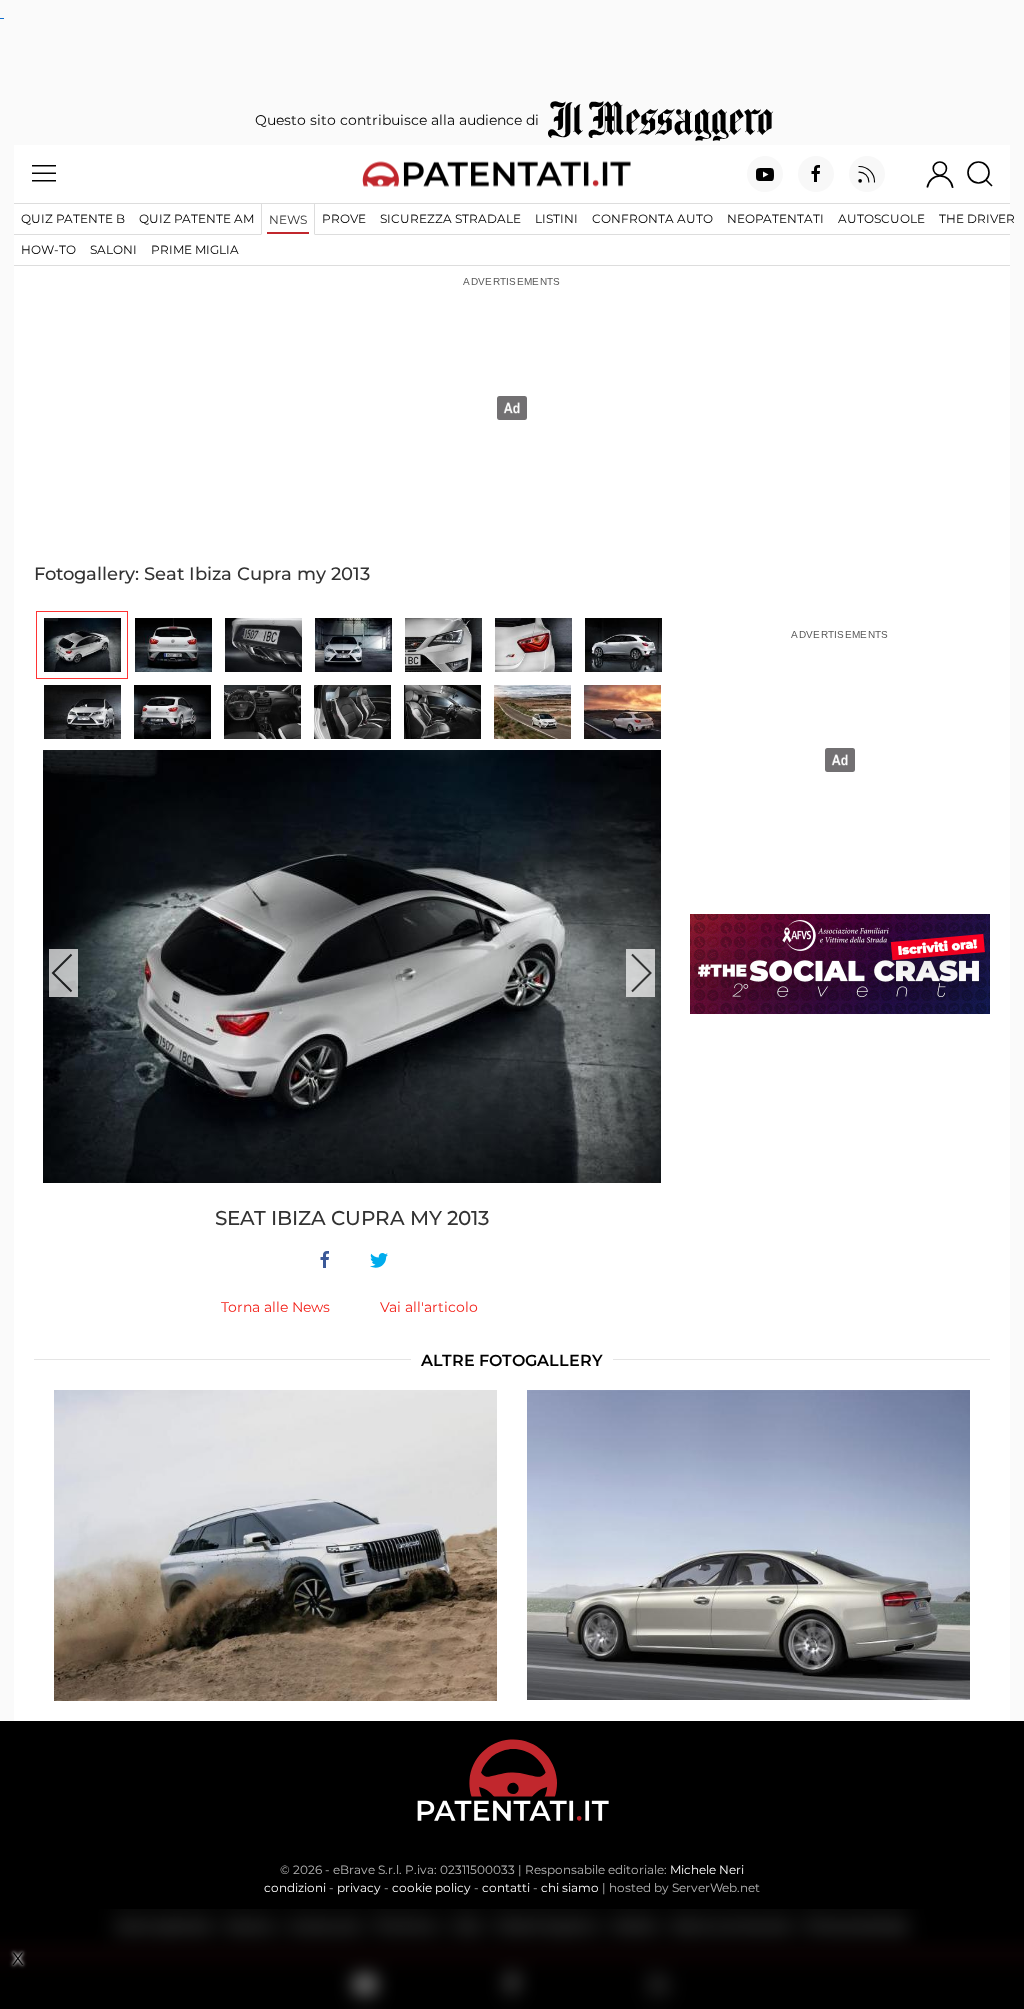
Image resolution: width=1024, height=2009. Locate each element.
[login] (940, 174)
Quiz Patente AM (196, 218)
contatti (506, 1887)
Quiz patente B (73, 218)
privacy (359, 1887)
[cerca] (987, 174)
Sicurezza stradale (450, 218)
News (288, 219)
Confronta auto (652, 218)
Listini (556, 218)
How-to (48, 249)
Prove (344, 218)
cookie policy (431, 1887)
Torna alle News (275, 1307)
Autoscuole (881, 218)
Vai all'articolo (429, 1307)
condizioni (295, 1887)
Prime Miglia (195, 249)
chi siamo (570, 1887)
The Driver (977, 218)
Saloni (113, 249)
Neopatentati (775, 218)
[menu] (44, 174)
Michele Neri (707, 1869)
